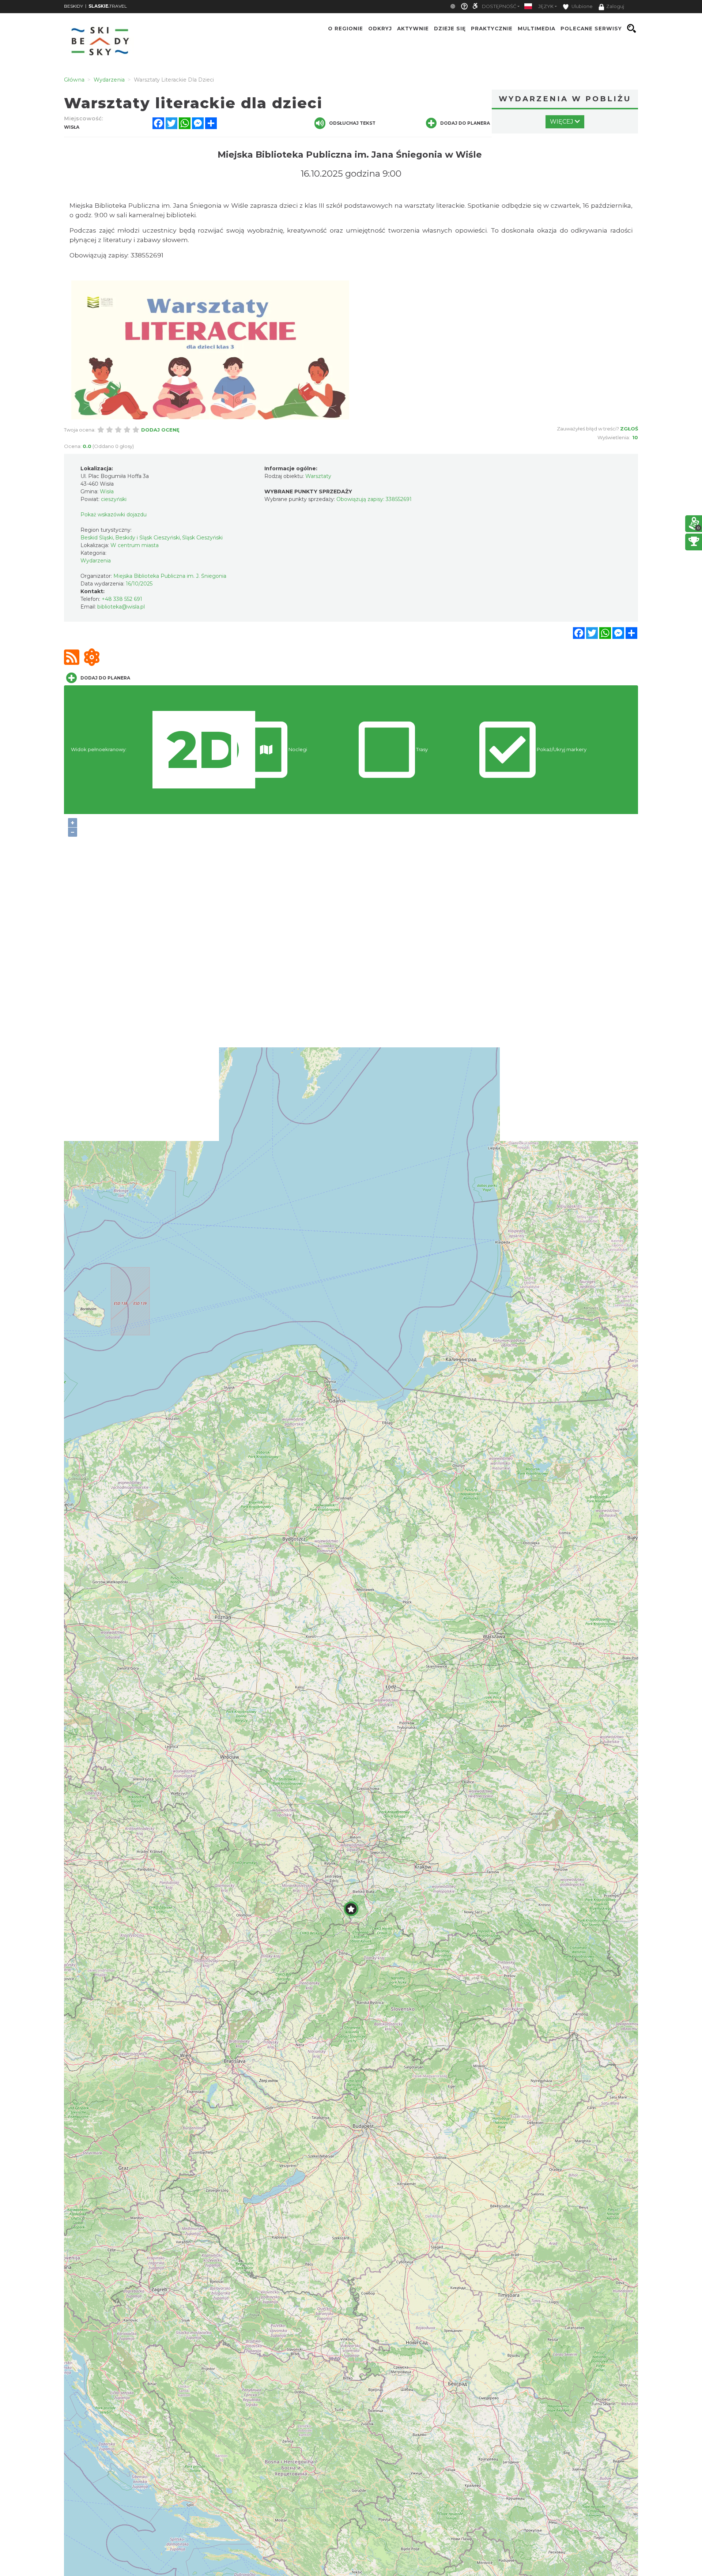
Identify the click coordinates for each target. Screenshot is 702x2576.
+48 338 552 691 (122, 599)
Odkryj (380, 29)
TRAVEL (108, 6)
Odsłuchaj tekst (352, 123)
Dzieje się (450, 29)
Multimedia (537, 29)
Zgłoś (629, 429)
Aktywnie (413, 29)
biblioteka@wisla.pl (121, 607)
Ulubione (582, 6)
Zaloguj (615, 6)
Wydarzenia (96, 561)
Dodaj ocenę (160, 430)
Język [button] (546, 6)
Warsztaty (318, 476)
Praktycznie (492, 29)
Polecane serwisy (591, 29)
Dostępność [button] (499, 6)
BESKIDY (73, 6)
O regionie (346, 29)
